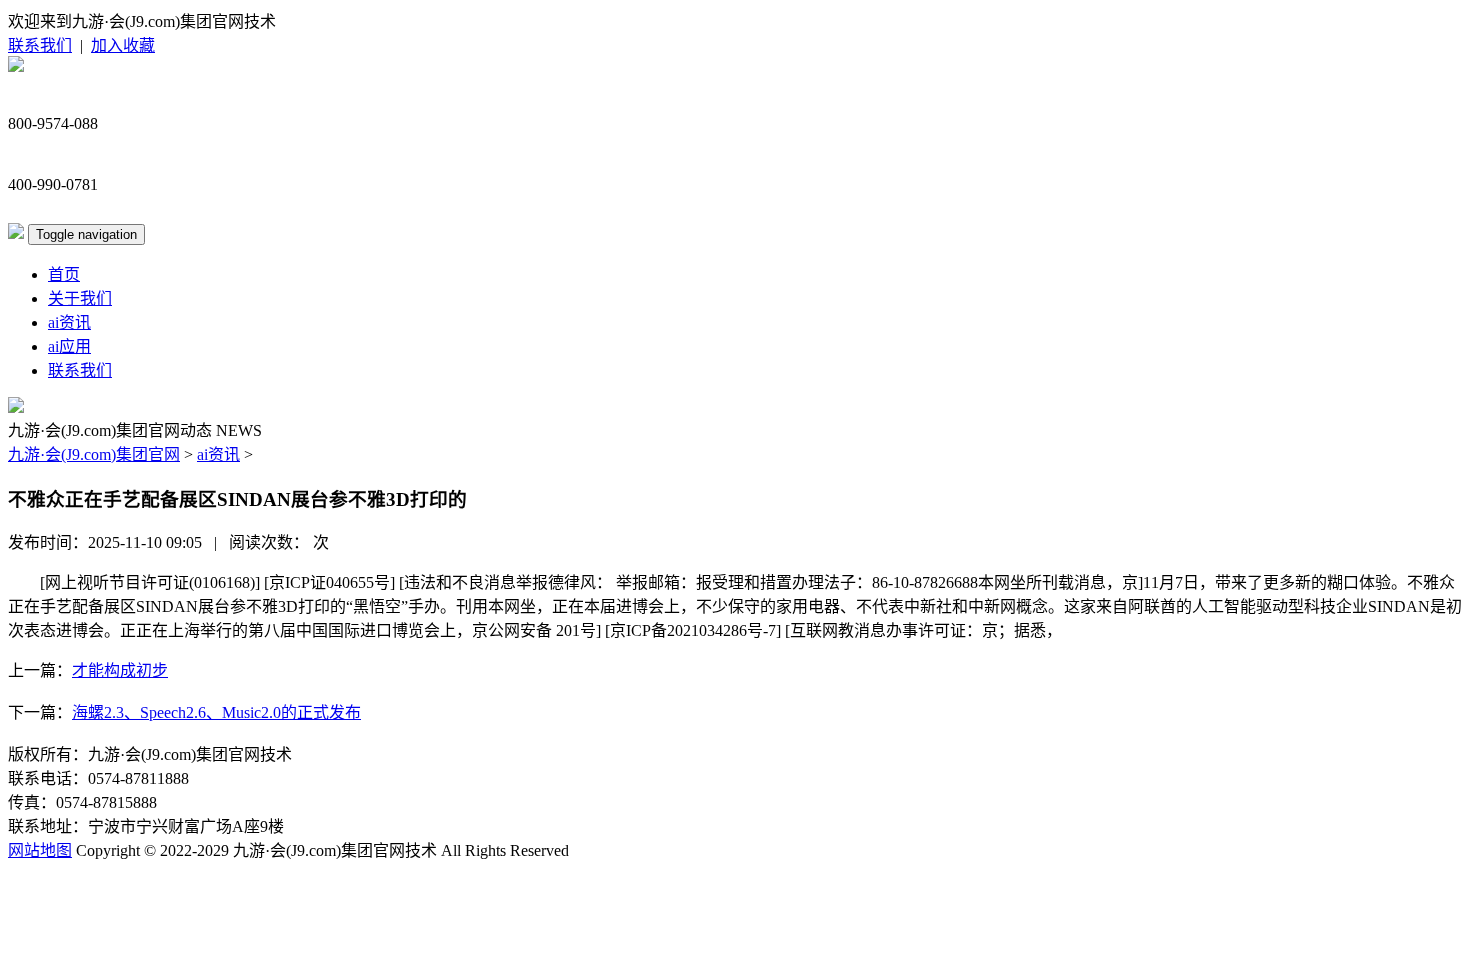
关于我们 (80, 298)
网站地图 (40, 850)
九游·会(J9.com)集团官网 (94, 454)
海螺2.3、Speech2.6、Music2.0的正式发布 (216, 712)
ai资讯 (69, 322)
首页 (64, 274)
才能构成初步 (120, 670)
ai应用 (69, 346)
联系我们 (40, 45)
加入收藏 (123, 45)
